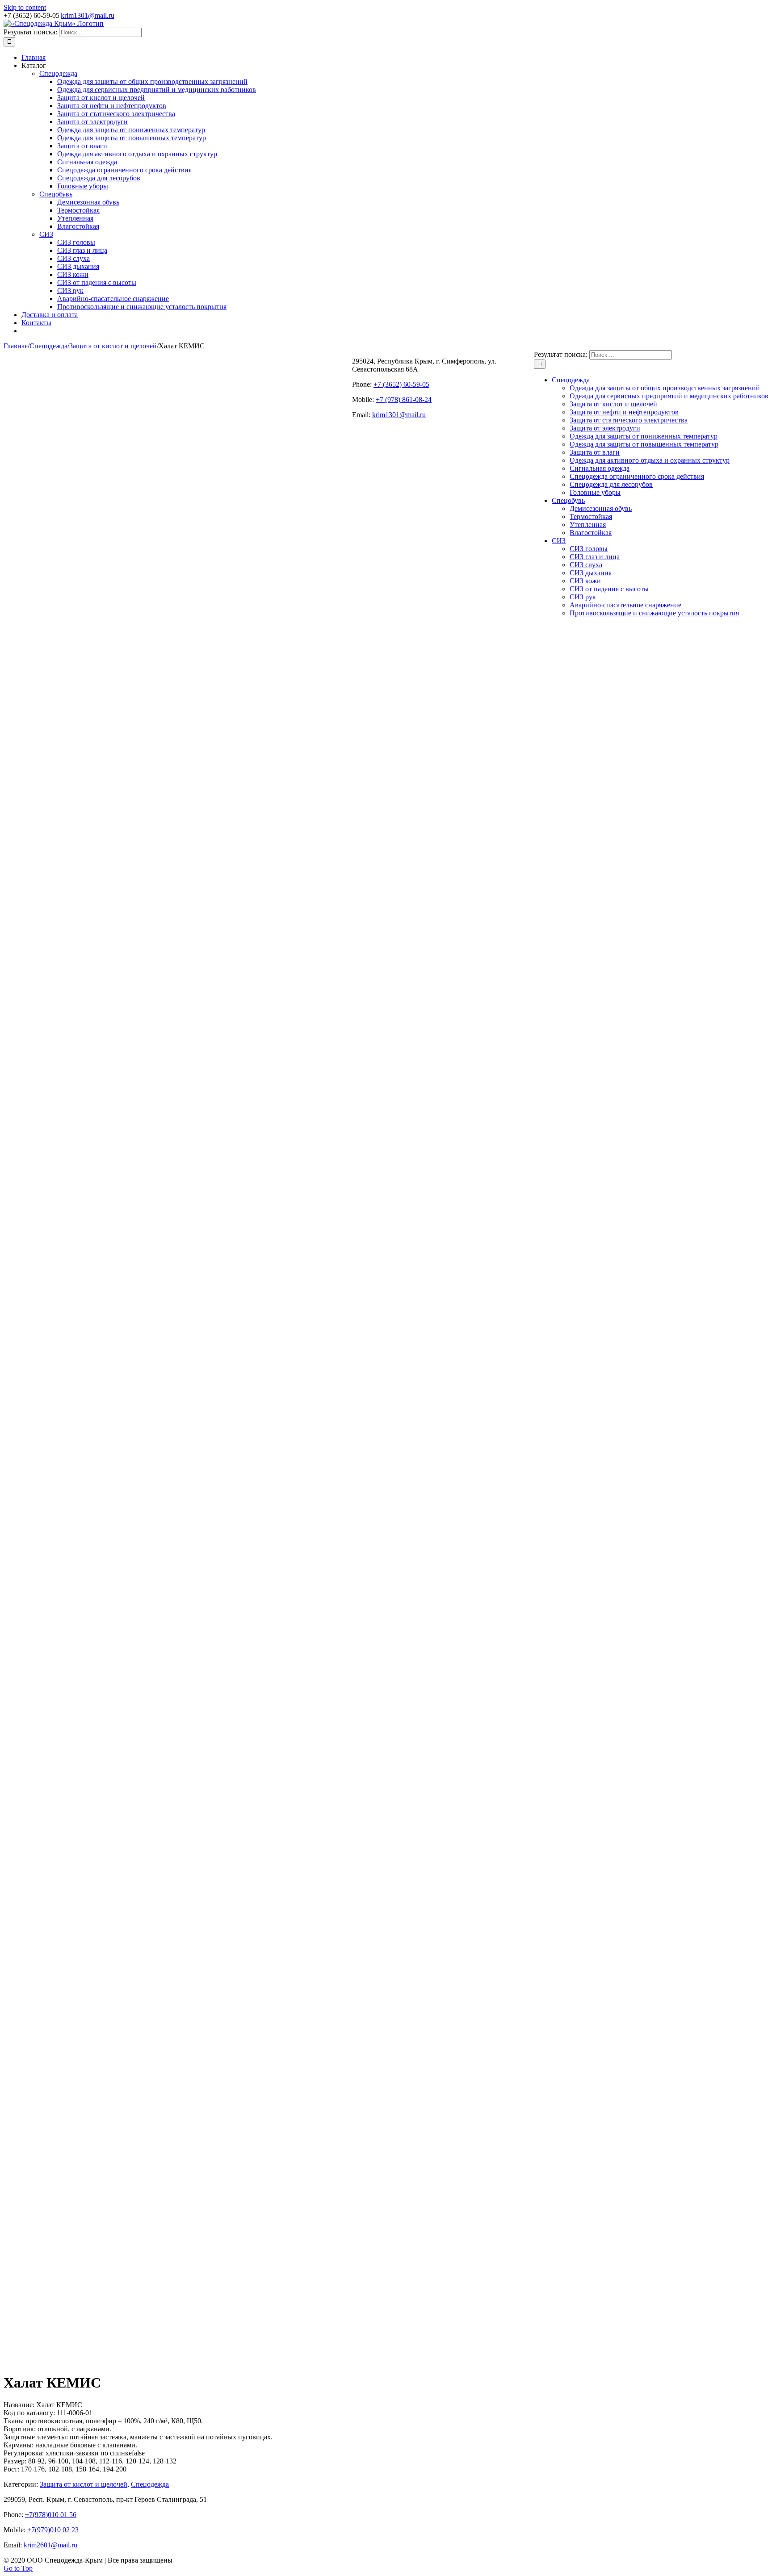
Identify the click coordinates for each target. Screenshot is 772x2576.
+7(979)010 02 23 (53, 2530)
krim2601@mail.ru (50, 2545)
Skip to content (25, 7)
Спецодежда (58, 73)
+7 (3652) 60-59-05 (401, 384)
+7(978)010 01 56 (51, 2515)
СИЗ (46, 234)
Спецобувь (56, 194)
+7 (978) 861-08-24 (404, 399)
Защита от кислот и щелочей (84, 2484)
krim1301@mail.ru (88, 15)
